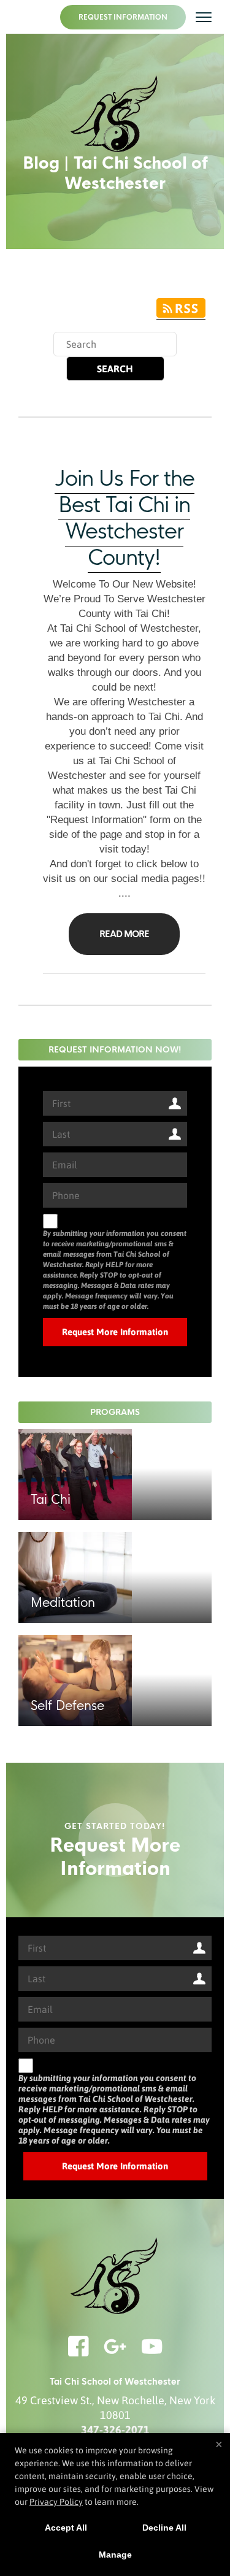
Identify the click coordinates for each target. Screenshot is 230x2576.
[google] (115, 2354)
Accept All (66, 2528)
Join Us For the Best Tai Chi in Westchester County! (125, 518)
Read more (124, 934)
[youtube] (152, 2354)
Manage (115, 2555)
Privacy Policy (56, 2502)
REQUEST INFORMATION (123, 17)
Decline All (164, 2528)
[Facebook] (79, 2354)
